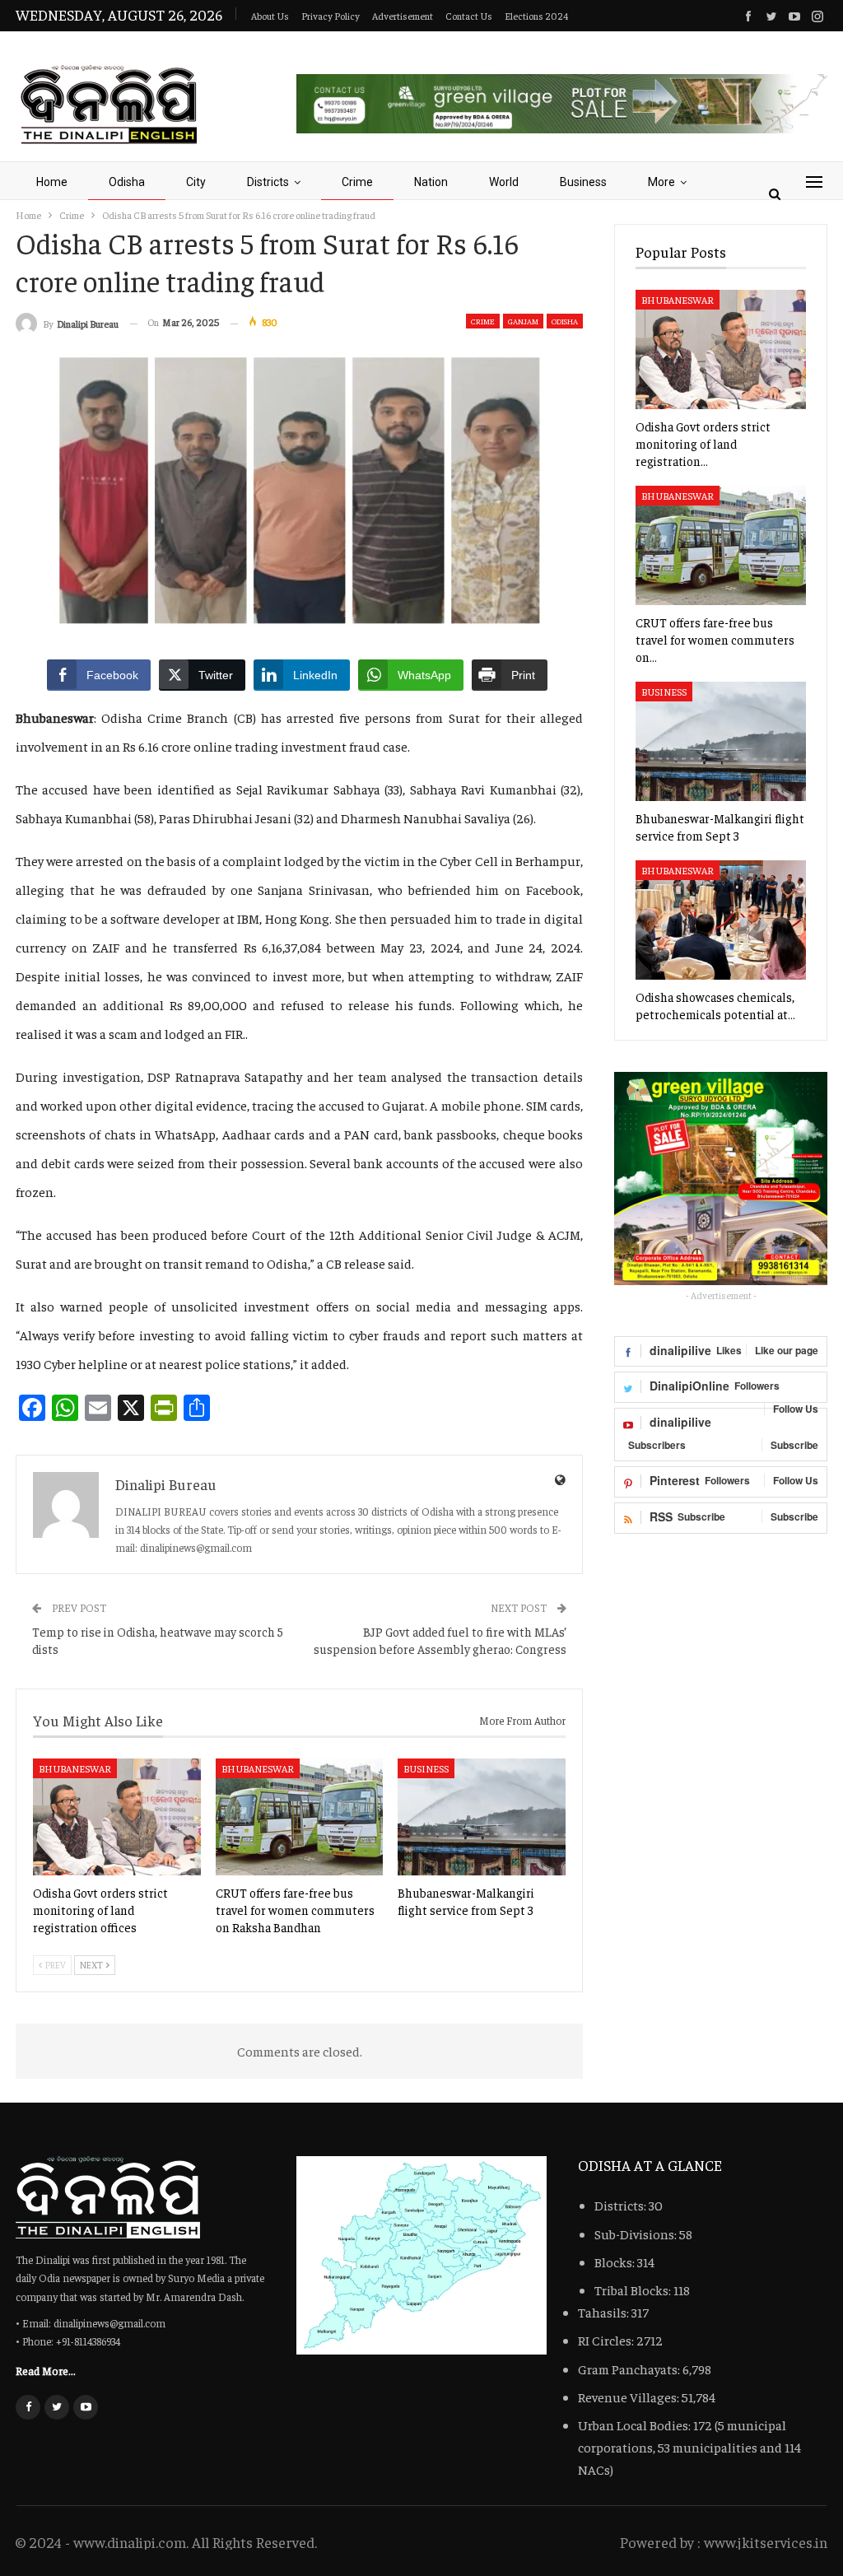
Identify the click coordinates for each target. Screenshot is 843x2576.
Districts (268, 182)
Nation (431, 182)
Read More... (46, 2370)
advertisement (403, 16)
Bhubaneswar (75, 1768)
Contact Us (469, 16)
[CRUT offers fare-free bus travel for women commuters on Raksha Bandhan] (300, 1817)
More (661, 182)
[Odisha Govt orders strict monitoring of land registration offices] (117, 1817)
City (196, 182)
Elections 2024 (536, 16)
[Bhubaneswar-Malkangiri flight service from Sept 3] (482, 1817)
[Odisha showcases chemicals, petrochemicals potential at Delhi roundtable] (721, 920)
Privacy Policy (331, 16)
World (504, 182)
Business (583, 182)
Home (52, 182)
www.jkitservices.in (766, 2542)
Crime (357, 182)
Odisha (127, 182)
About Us (270, 16)
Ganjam (523, 321)
